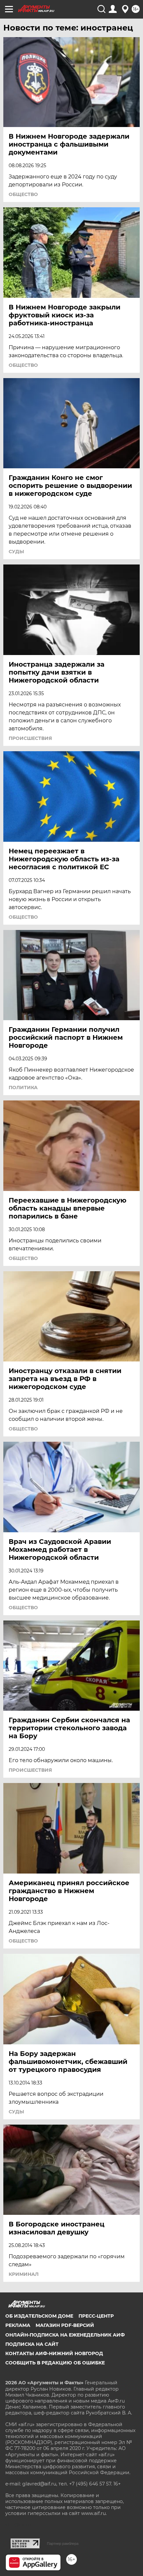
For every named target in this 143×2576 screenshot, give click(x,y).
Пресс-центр (96, 2316)
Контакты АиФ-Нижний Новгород (54, 2353)
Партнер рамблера (63, 2543)
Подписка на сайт (32, 2344)
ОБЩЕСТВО (23, 194)
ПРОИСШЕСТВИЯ (30, 738)
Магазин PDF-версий (65, 2325)
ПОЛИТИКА (23, 1088)
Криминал (24, 2274)
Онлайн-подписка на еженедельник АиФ (65, 2335)
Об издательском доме (39, 2316)
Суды (16, 552)
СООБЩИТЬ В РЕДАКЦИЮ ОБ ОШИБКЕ (55, 2363)
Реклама (18, 2325)
